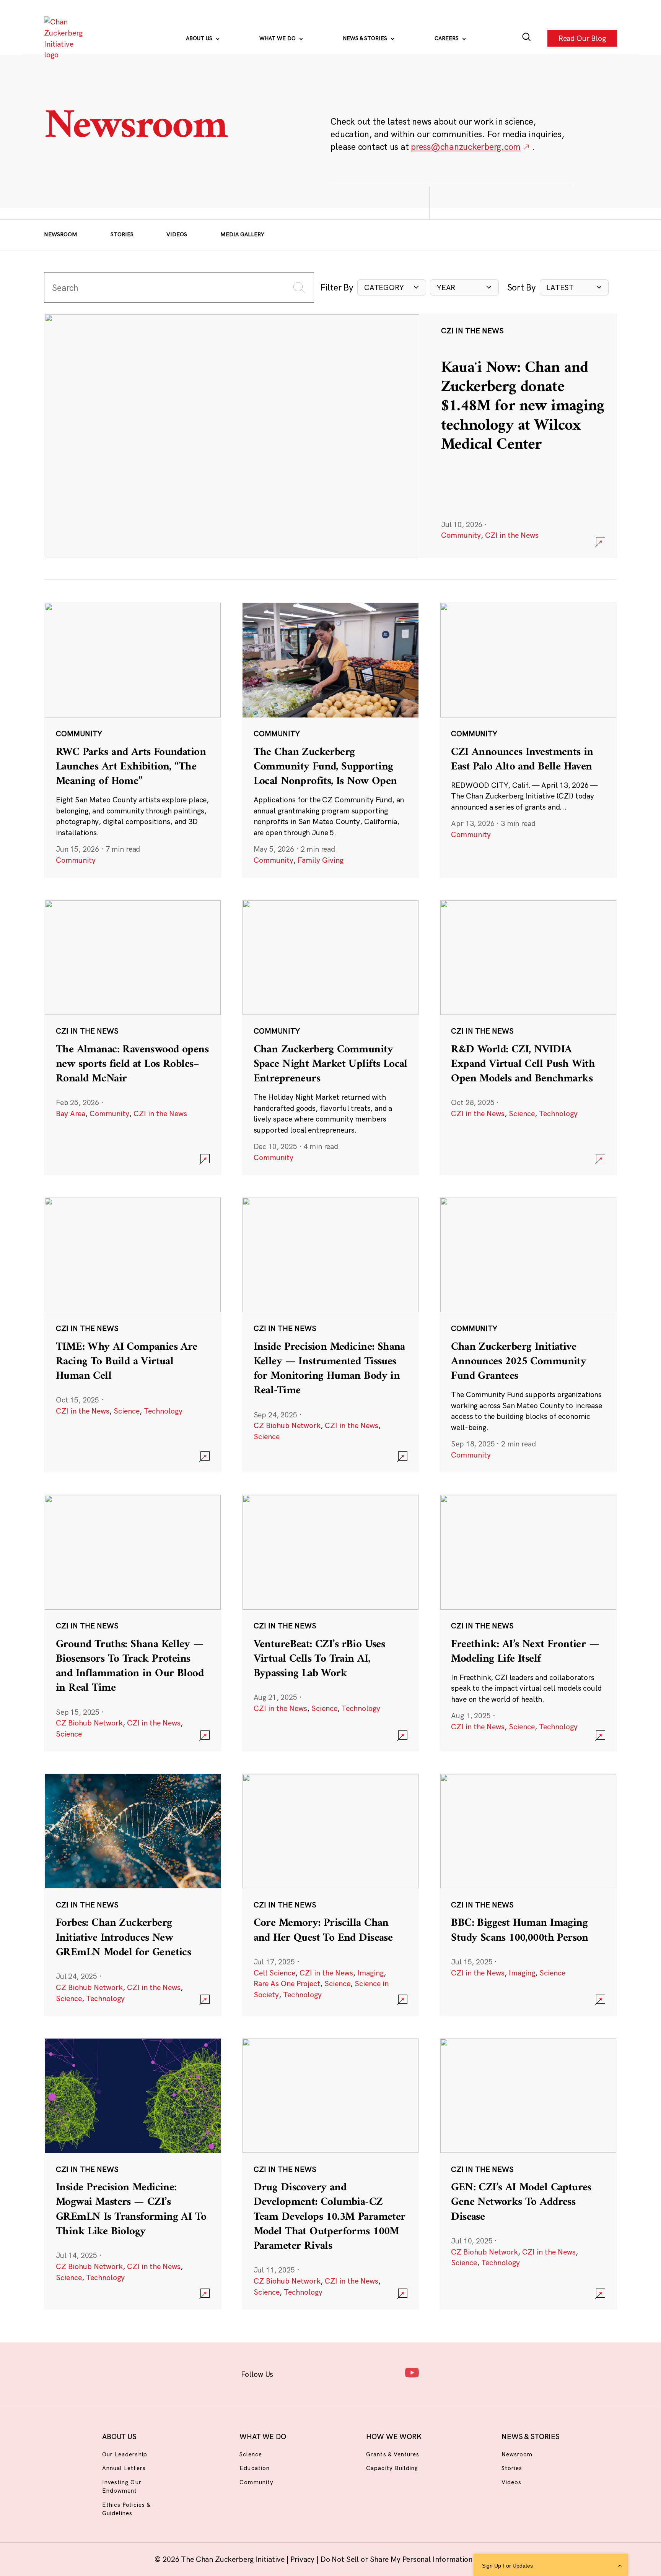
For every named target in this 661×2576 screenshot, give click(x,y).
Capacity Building (392, 2468)
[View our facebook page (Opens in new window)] (292, 2372)
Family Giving (321, 860)
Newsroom (61, 234)
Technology (558, 1114)
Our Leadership (125, 2454)
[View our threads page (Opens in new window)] (340, 2372)
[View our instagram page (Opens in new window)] (316, 2372)
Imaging (370, 1973)
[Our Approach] (65, 38)
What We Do (278, 38)
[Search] (527, 38)
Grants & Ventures (393, 2454)
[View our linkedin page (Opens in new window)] (364, 2372)
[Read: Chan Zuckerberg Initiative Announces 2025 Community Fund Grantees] (528, 1334)
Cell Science (274, 1973)
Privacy (303, 2559)
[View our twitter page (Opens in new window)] (388, 2372)
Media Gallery (242, 234)
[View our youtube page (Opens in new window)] (412, 2372)
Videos (177, 234)
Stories (122, 234)
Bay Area (71, 1114)
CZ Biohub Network (287, 1425)
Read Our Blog (582, 38)
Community (461, 535)
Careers (447, 38)
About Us (200, 38)
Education (254, 2468)
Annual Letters (124, 2468)
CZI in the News (512, 535)
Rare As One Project (287, 1984)
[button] (392, 288)
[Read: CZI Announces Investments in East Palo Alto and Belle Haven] (528, 740)
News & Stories (366, 38)
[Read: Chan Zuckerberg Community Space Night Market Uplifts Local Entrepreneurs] (330, 1037)
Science (522, 1114)
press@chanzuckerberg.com (466, 147)
